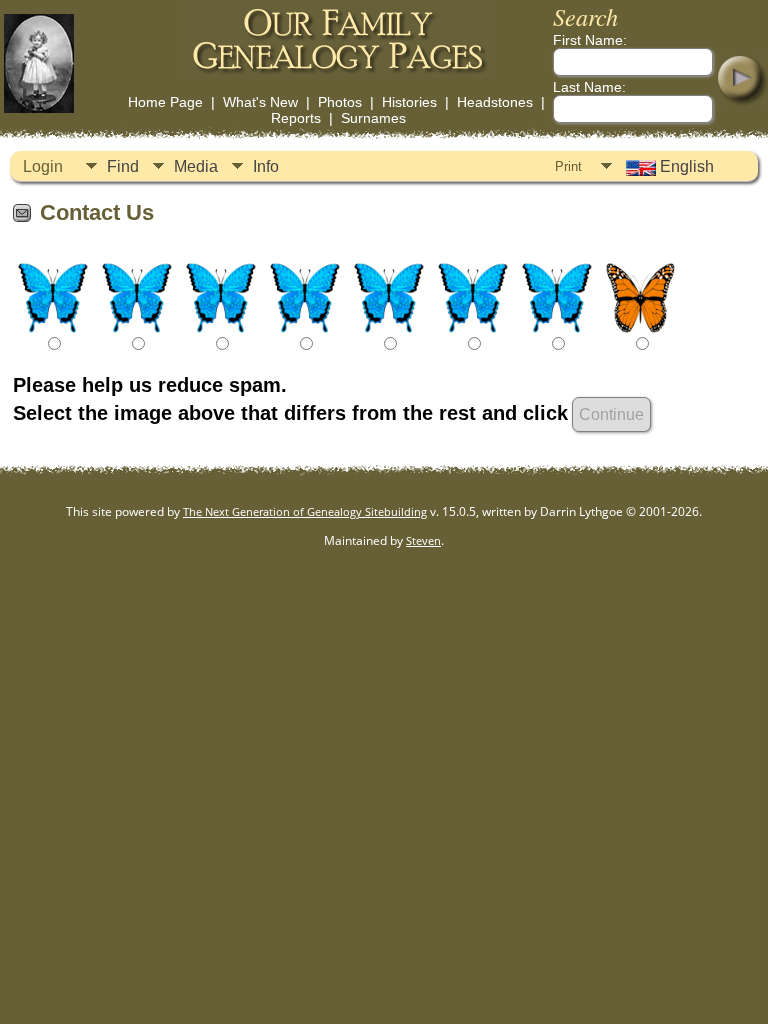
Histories (409, 102)
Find (123, 166)
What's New (260, 102)
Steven (423, 540)
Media (196, 166)
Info (266, 166)
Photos (340, 102)
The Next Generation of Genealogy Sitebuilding (305, 511)
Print (568, 166)
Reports (296, 118)
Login (43, 166)
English (685, 166)
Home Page (165, 102)
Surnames (373, 118)
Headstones (495, 102)
